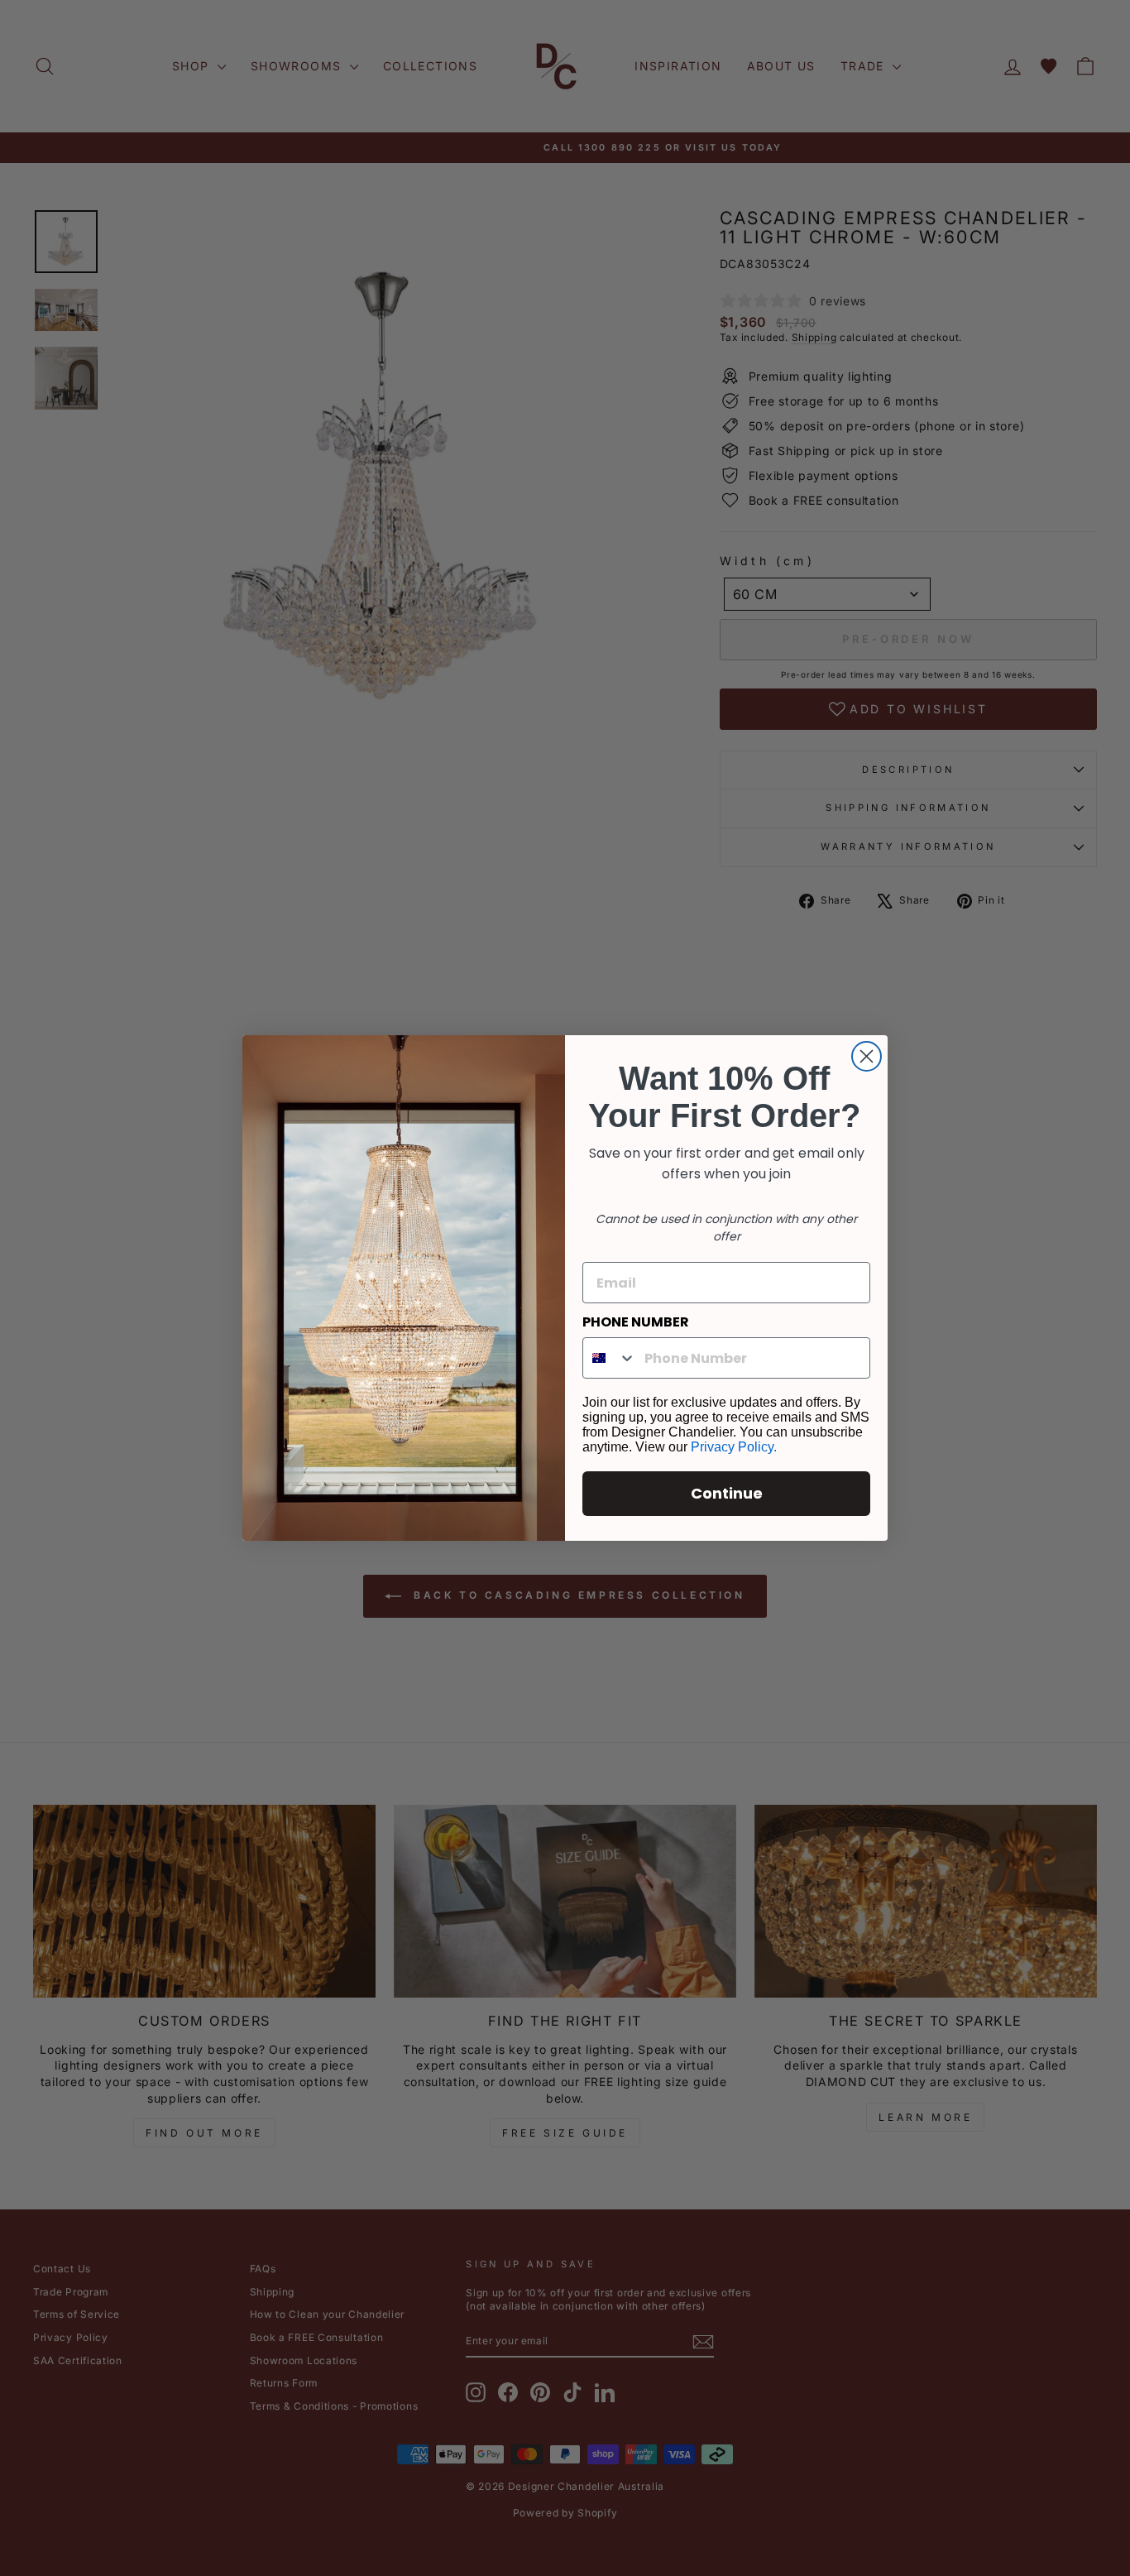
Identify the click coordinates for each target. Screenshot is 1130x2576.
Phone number (636, 1322)
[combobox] (610, 1358)
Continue (727, 1493)
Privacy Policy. (734, 1447)
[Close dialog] (867, 1056)
